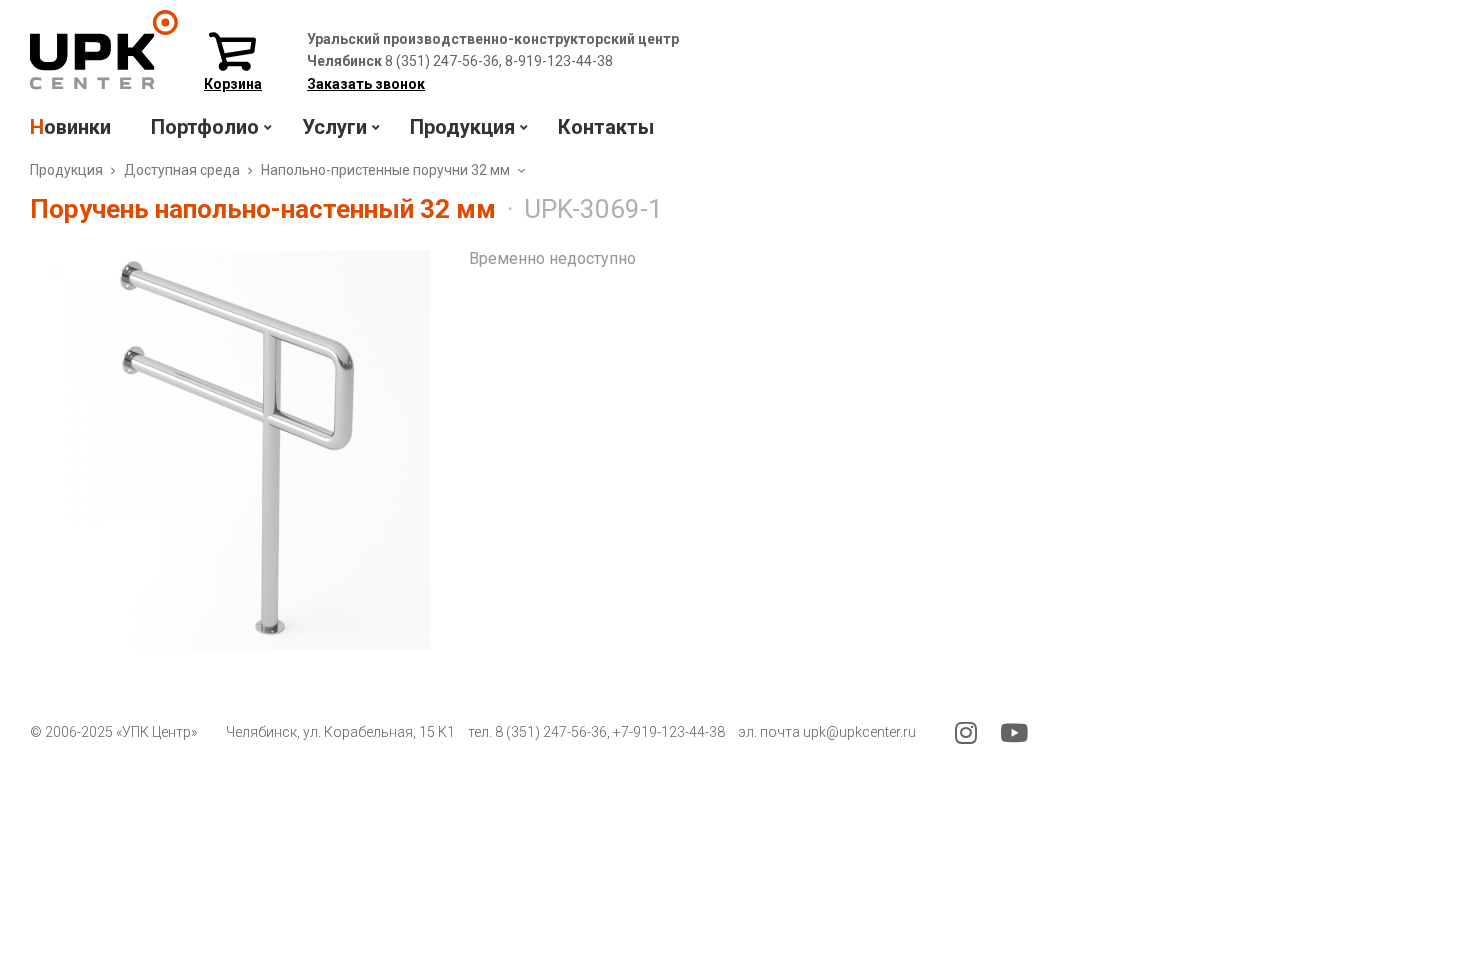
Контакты (606, 127)
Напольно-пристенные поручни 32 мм (385, 170)
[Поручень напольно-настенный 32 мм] (230, 450)
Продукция (66, 170)
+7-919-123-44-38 (669, 732)
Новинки (70, 127)
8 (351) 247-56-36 (551, 732)
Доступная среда (182, 170)
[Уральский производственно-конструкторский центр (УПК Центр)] (104, 84)
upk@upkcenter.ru (859, 732)
